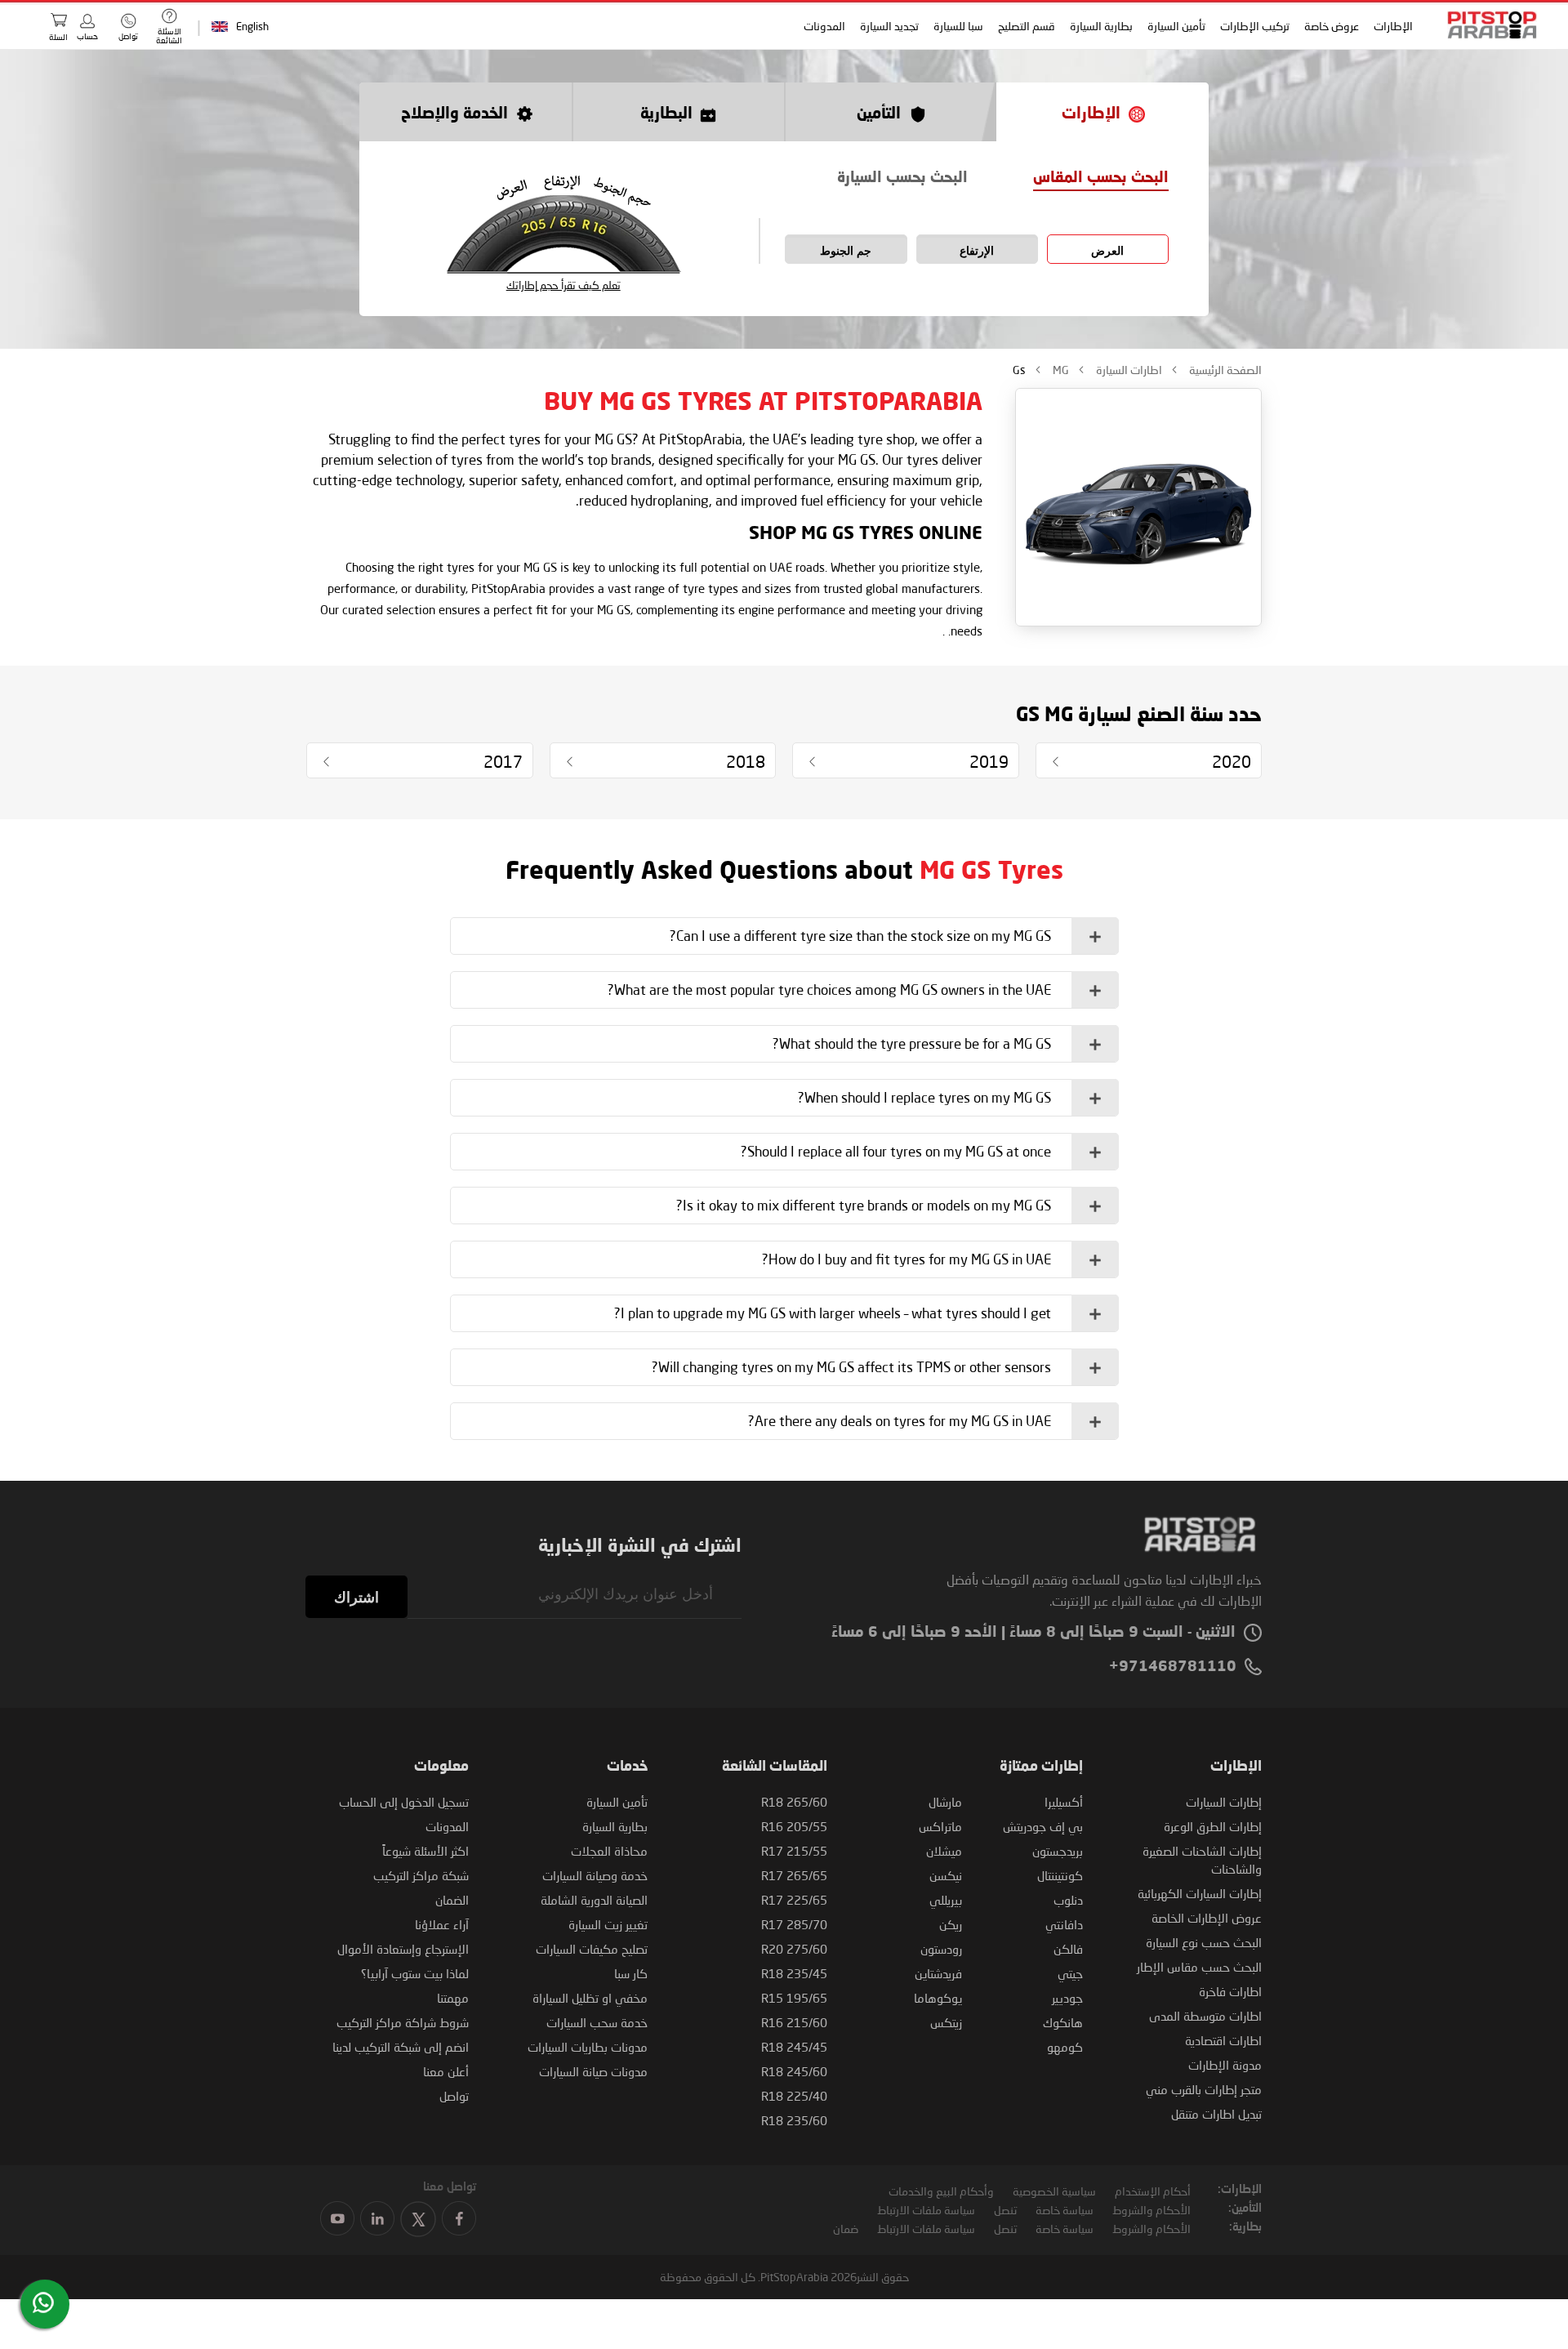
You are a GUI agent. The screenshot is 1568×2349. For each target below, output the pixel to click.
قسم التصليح (1027, 26)
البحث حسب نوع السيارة (1204, 1942)
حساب (87, 36)
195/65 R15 (794, 1998)
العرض (1107, 251)
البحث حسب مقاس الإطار (1199, 1967)
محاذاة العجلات (609, 1851)
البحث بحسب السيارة (902, 178)
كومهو (1065, 2047)
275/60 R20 (794, 1949)
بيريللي (946, 1900)
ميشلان (944, 1851)
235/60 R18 (794, 2120)
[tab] (784, 936)
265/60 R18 (794, 1802)
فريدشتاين (938, 1973)
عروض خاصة (1332, 26)
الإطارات (1394, 26)
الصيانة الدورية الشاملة (594, 1900)
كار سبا (631, 1973)
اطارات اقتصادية (1223, 2040)
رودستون (941, 1949)
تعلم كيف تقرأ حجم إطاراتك (563, 285)
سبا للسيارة (959, 26)
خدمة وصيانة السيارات (595, 1875)
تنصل (1005, 2210)
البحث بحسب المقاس (1101, 178)
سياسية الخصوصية (1054, 2191)
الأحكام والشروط (1151, 2210)
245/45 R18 (794, 2047)
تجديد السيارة (890, 26)
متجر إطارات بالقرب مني (1204, 2089)
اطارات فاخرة (1230, 1991)
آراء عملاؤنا (442, 1924)
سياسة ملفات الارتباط (926, 2210)
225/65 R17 (794, 1900)
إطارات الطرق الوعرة (1213, 1826)
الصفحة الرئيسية (1224, 370)
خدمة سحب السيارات (597, 2022)
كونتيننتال (1060, 1875)
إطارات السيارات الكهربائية (1200, 1893)
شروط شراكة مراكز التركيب (403, 2022)
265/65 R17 (794, 1875)
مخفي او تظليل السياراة (590, 1998)
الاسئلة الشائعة (169, 36)
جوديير (1067, 1998)
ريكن (951, 1924)
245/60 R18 (794, 2071)
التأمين (879, 114)
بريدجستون (1058, 1851)
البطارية (666, 114)
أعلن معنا (446, 2071)
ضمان (846, 2229)
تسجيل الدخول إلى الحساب (404, 1802)
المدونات (825, 26)
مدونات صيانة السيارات (593, 2071)
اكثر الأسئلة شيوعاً (425, 1851)
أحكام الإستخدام (1153, 2191)
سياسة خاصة (1065, 2210)
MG (1060, 370)
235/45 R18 (794, 1973)
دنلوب (1068, 1900)
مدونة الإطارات (1225, 2065)
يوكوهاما (938, 1998)
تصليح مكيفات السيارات (592, 1949)
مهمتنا (453, 1998)
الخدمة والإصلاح (454, 114)
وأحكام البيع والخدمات (941, 2191)
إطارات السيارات (1224, 1802)
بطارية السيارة (1102, 26)
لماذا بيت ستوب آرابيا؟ (415, 1973)
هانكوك (1063, 2022)
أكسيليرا (1064, 1802)
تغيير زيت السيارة (608, 1924)
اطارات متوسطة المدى (1205, 2016)
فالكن (1068, 1949)
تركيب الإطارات (1256, 26)
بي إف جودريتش (1043, 1826)
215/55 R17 (794, 1851)
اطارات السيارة (1128, 370)
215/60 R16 (794, 2022)
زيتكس (946, 2022)
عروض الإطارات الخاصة (1207, 1918)
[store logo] (1487, 25)
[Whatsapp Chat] (43, 2302)
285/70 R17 (794, 1924)
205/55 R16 (794, 1826)
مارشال (945, 1802)
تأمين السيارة (1177, 26)
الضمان (452, 1900)
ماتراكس (940, 1826)
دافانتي (1064, 1924)
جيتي (1070, 1973)
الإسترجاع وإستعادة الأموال (403, 1949)
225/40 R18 (794, 2096)
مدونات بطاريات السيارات (588, 2047)
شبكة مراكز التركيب (421, 1875)
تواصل (454, 2096)
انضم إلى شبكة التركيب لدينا (401, 2047)
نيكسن (946, 1875)
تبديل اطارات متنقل (1216, 2114)
